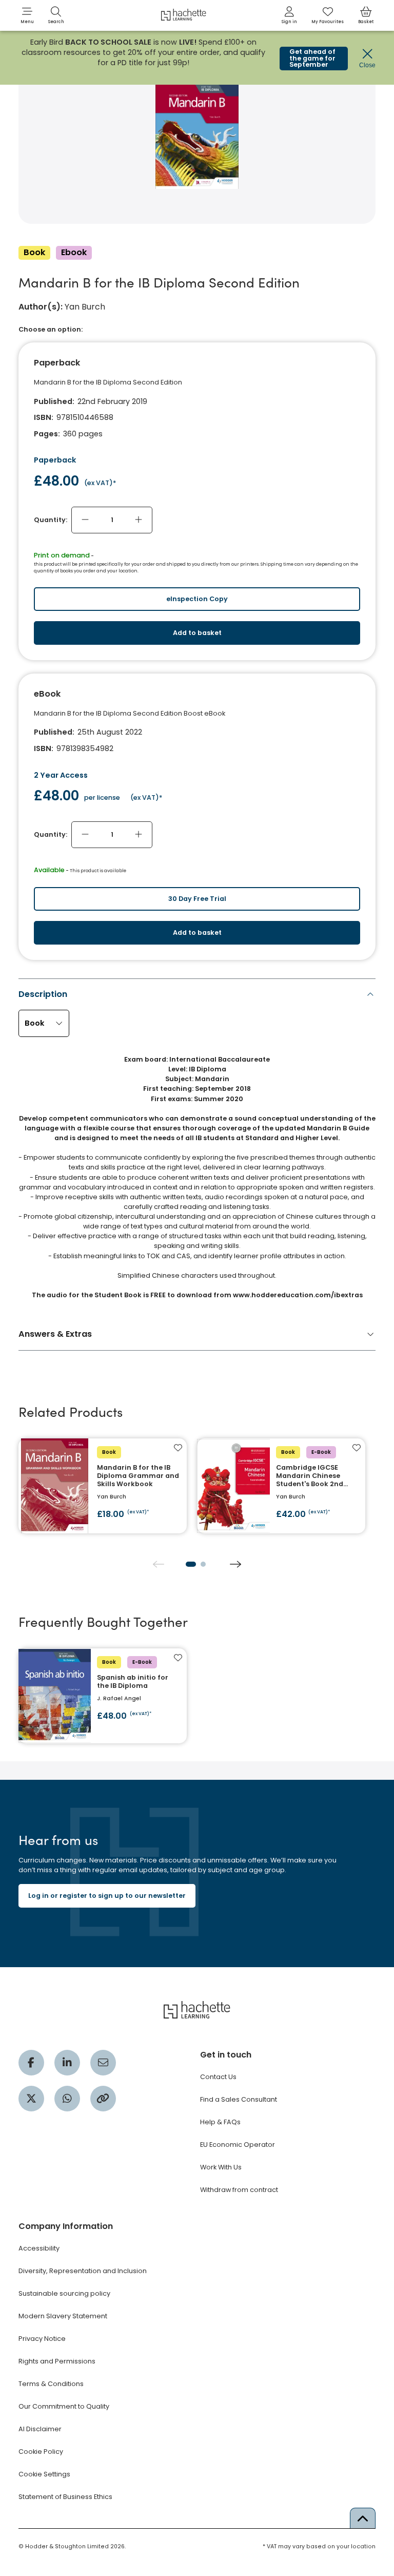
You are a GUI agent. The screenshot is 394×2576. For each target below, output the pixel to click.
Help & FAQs (220, 2122)
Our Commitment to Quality (64, 2406)
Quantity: (51, 520)
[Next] (235, 1564)
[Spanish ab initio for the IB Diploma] (103, 1696)
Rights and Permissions (57, 2361)
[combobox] (44, 1023)
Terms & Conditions (51, 2384)
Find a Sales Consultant (239, 2099)
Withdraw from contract (239, 2190)
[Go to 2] (203, 1564)
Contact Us (218, 2077)
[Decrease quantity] (85, 520)
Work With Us (221, 2167)
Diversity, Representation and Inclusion (83, 2271)
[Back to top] (363, 2518)
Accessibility (39, 2248)
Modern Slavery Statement (63, 2316)
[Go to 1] (191, 1564)
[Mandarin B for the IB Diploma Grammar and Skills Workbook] (103, 1486)
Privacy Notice (42, 2339)
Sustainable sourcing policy (64, 2293)
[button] (27, 15)
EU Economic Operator (238, 2145)
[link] (289, 15)
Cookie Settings (44, 2474)
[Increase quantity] (139, 520)
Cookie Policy (41, 2452)
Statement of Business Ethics (65, 2497)
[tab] (197, 1147)
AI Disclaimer (40, 2429)
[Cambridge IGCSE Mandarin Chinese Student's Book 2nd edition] (281, 1486)
